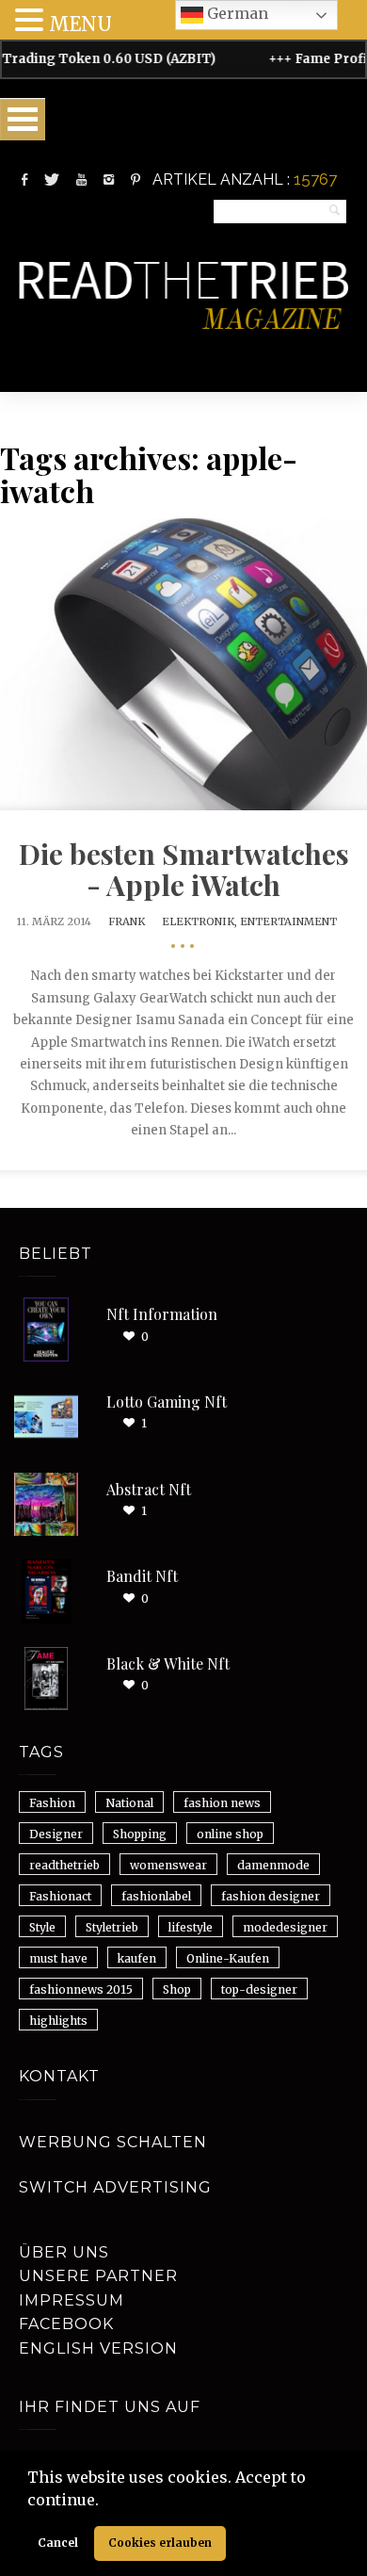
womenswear (168, 1865)
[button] (105, 2502)
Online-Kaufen (228, 1958)
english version (98, 2348)
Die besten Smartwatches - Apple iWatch (184, 869)
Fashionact (60, 1896)
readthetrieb (64, 1865)
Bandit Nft (142, 1576)
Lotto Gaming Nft (167, 1402)
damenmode (273, 1865)
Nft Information (162, 1314)
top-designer (259, 1989)
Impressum (72, 2300)
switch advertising (115, 2187)
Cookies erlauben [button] (160, 2543)
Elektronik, (201, 921)
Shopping (140, 1834)
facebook (66, 2324)
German (236, 13)
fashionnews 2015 (81, 1989)
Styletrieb (112, 1927)
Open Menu (23, 119)
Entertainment (288, 921)
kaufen (137, 1958)
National (129, 1803)
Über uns (64, 2252)
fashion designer (271, 1896)
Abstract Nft (149, 1489)
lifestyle (191, 1927)
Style (42, 1927)
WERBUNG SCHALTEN (113, 2142)
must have (58, 1958)
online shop (230, 1834)
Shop (177, 1989)
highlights (58, 2021)
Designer (56, 1834)
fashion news (222, 1803)
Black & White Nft (168, 1663)
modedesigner (285, 1927)
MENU (80, 24)
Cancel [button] (58, 2543)
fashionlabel (156, 1896)
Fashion (52, 1803)
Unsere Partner (98, 2276)
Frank (127, 921)
